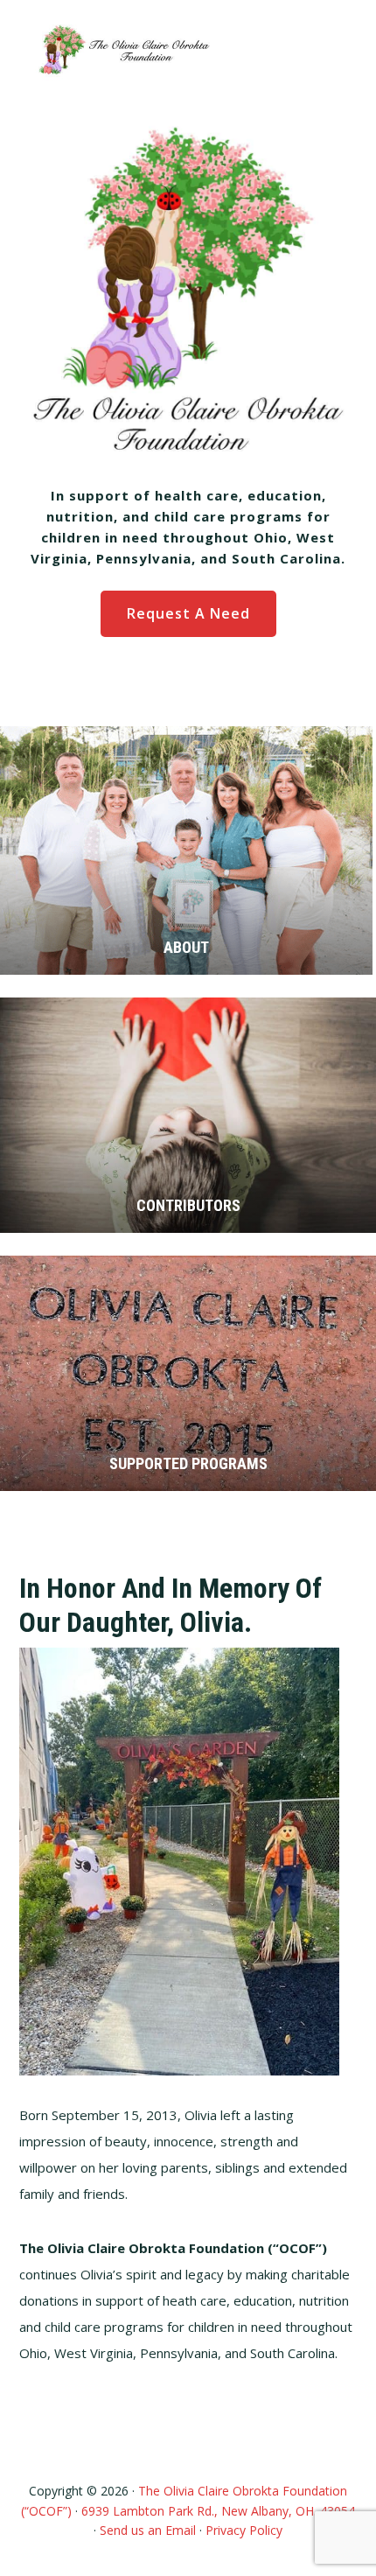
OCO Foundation (122, 50)
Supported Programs (188, 1463)
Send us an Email (148, 2530)
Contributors (188, 1205)
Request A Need (188, 613)
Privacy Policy (244, 2530)
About (186, 947)
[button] (331, 50)
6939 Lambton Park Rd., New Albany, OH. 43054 (218, 2511)
